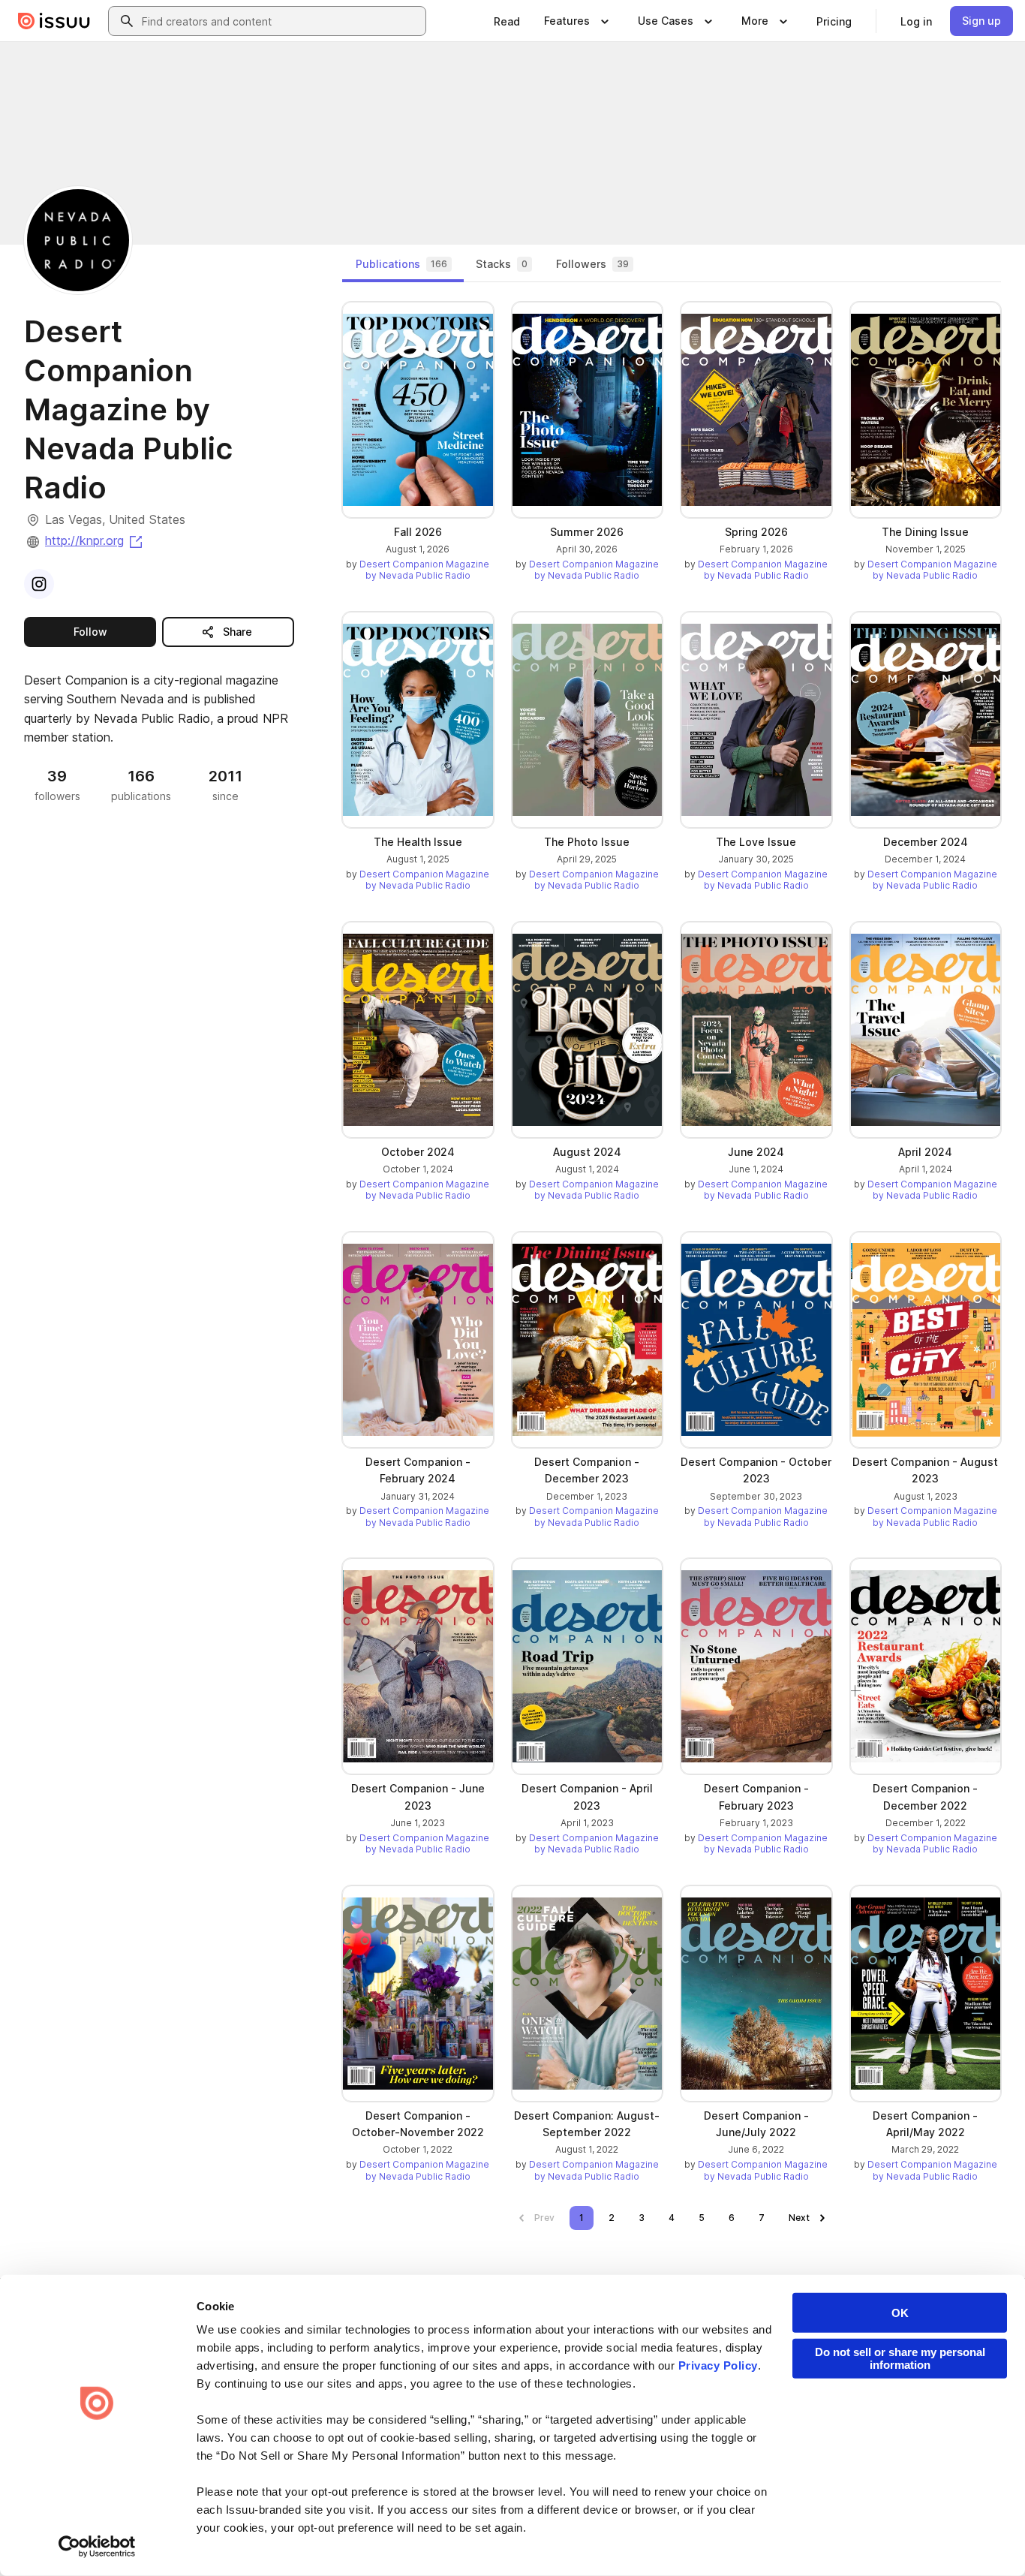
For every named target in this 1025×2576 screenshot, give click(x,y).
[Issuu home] (54, 21)
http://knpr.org (95, 540)
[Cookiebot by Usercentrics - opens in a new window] (97, 2547)
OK (900, 2313)
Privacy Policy (718, 2365)
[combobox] (281, 21)
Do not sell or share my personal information (900, 2358)
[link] (507, 21)
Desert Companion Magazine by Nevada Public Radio (424, 570)
